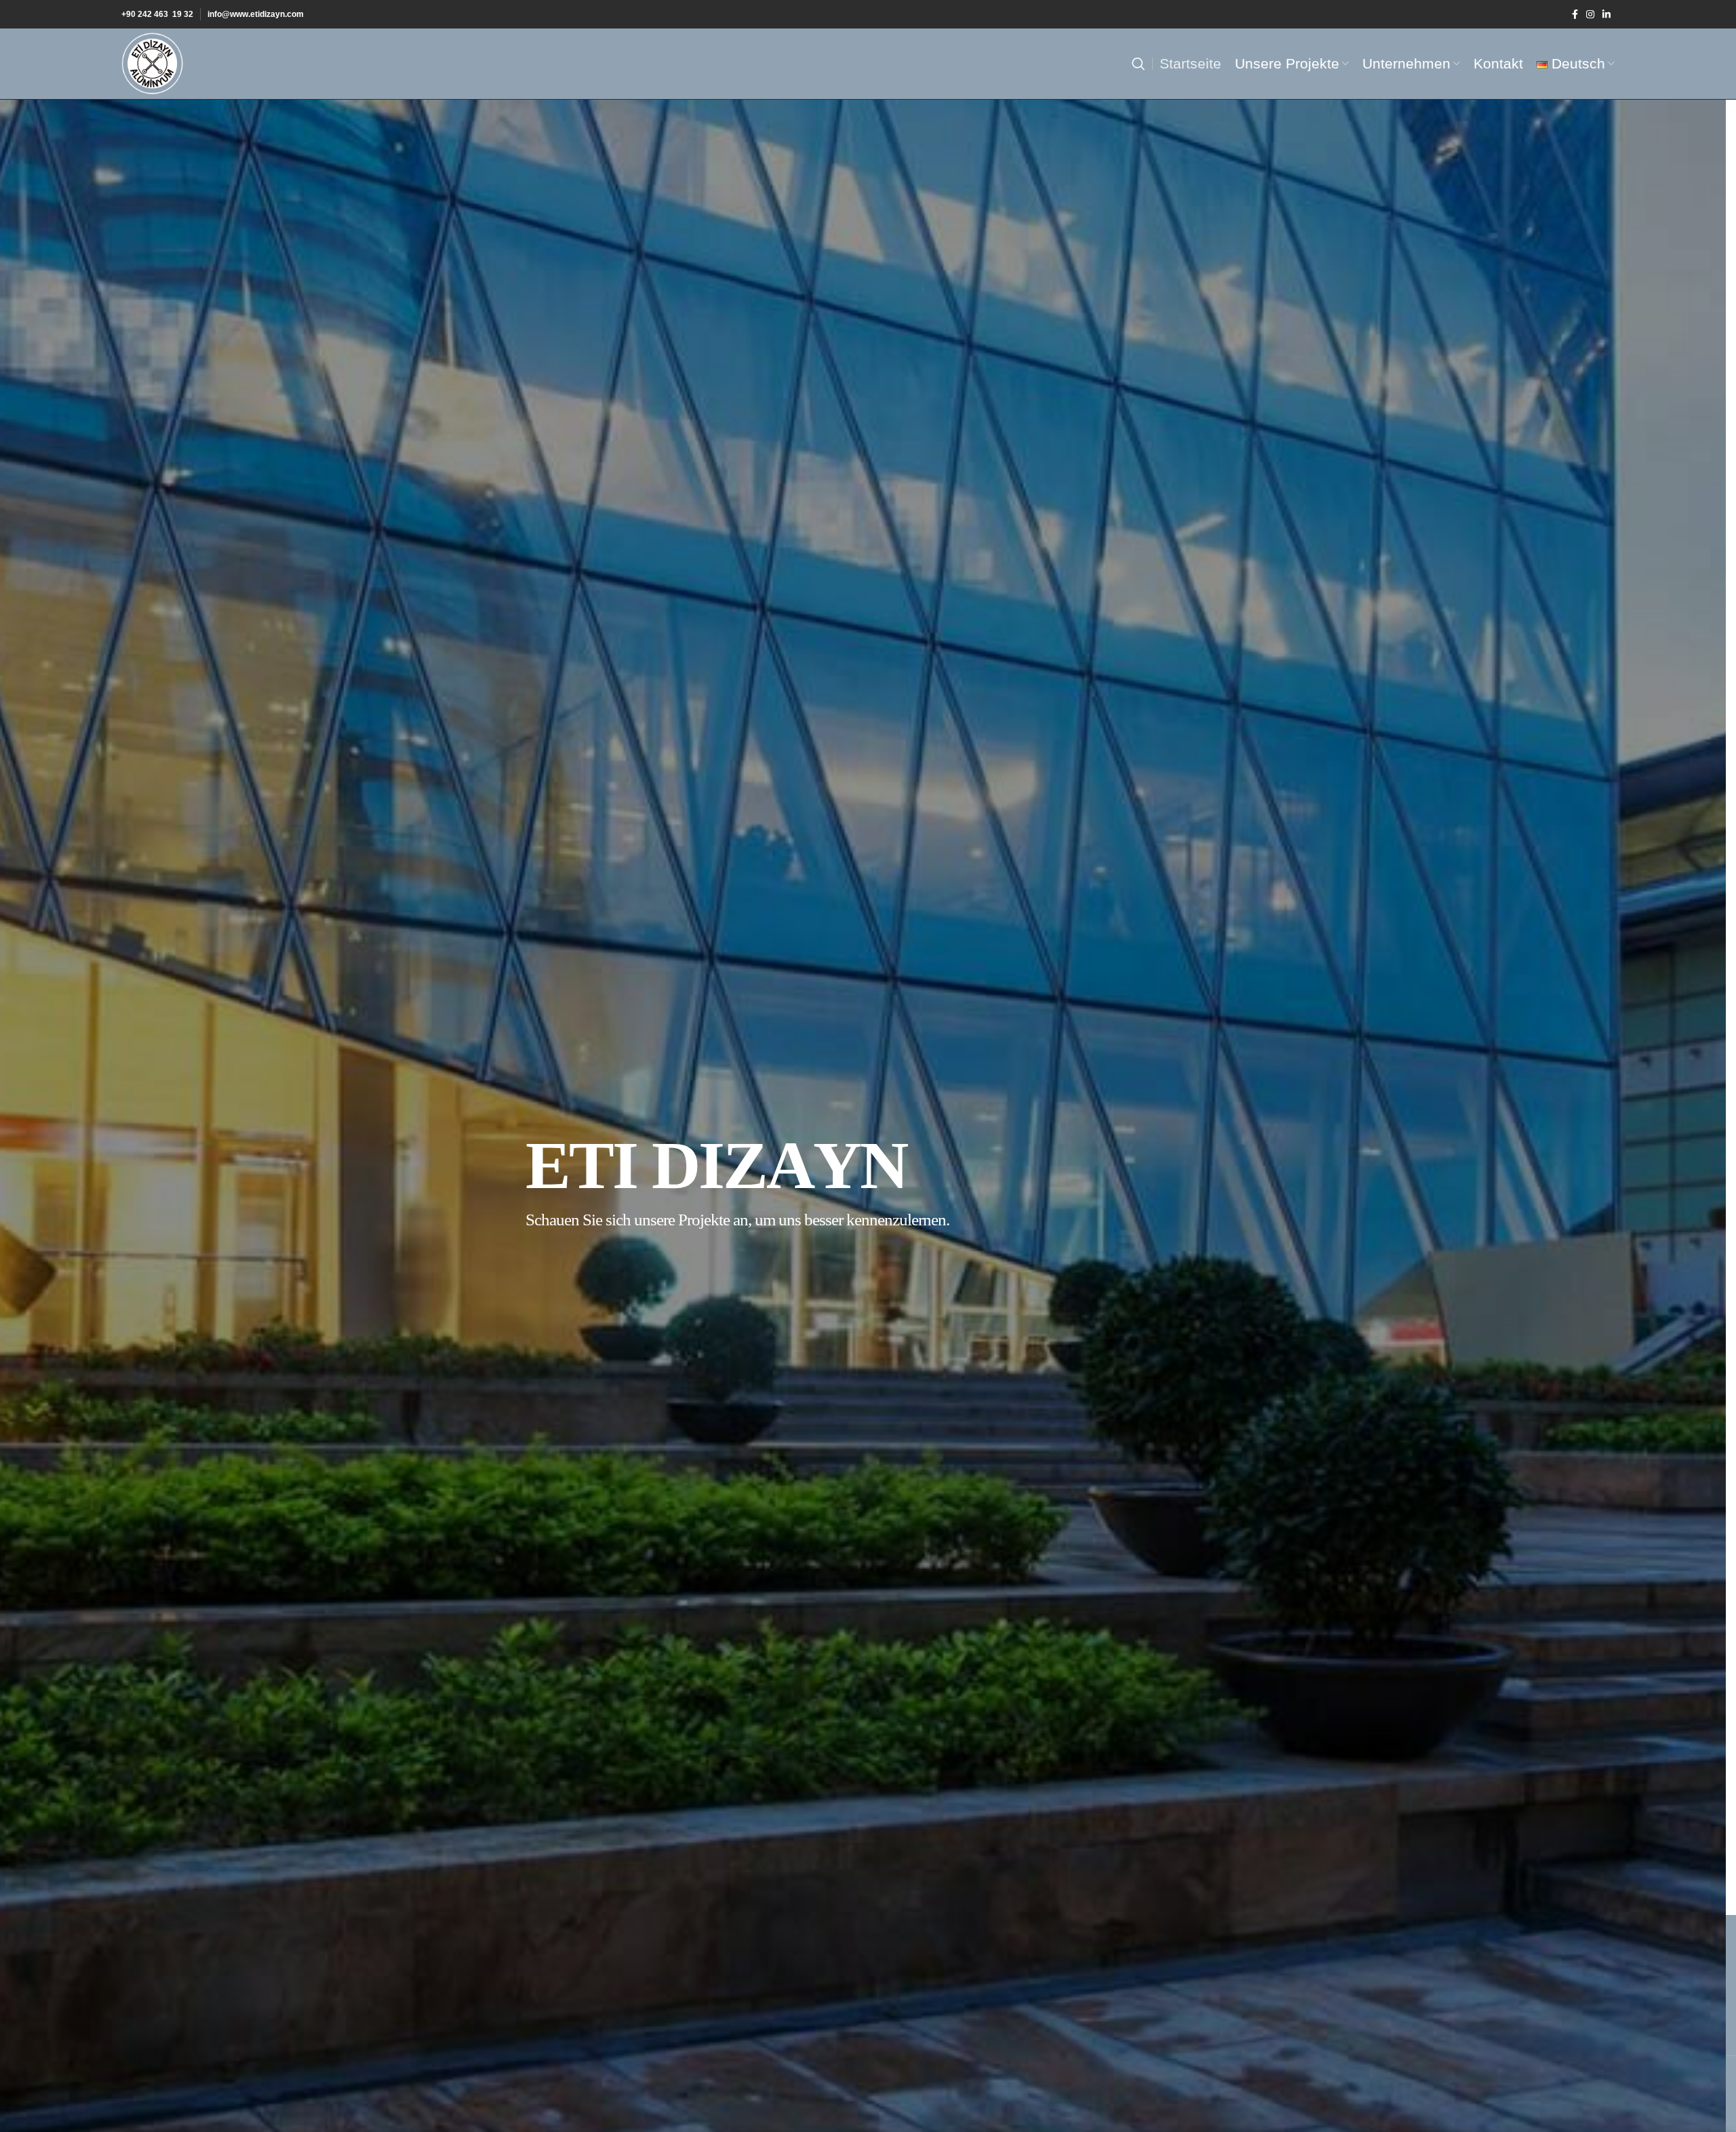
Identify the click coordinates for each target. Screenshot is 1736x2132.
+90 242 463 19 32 (157, 14)
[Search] (1139, 64)
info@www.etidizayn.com (256, 14)
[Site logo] (153, 63)
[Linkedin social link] (1606, 14)
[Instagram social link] (1590, 14)
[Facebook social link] (1575, 14)
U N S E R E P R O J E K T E (639, 1302)
